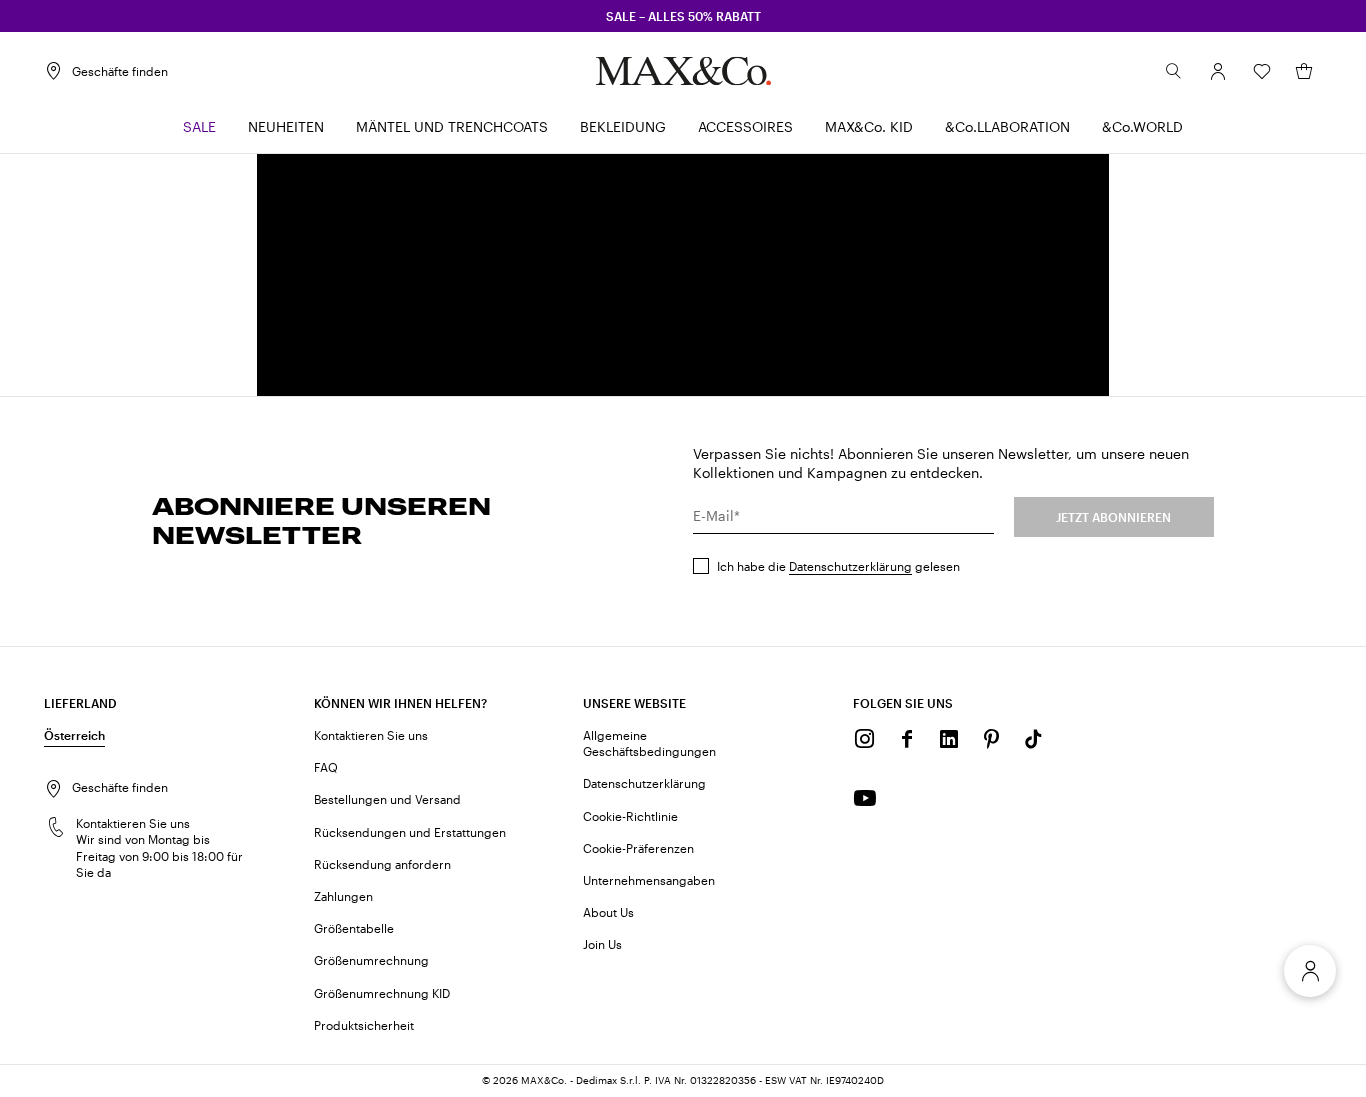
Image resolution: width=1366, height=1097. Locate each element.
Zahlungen (343, 896)
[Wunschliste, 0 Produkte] (1262, 71)
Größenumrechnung (371, 960)
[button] (1218, 71)
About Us (608, 912)
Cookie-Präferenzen (638, 848)
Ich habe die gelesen (838, 566)
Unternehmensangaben (649, 880)
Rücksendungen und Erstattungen (410, 832)
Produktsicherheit (364, 1025)
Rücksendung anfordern (382, 864)
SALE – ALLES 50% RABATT (683, 16)
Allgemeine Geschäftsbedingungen (649, 743)
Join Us (602, 944)
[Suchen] (1174, 71)
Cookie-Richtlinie (630, 816)
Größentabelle (354, 928)
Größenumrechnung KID (382, 993)
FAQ (326, 767)
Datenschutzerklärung (850, 566)
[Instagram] (865, 739)
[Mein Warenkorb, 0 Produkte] (1304, 71)
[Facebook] (907, 739)
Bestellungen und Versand (387, 799)
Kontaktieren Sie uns (371, 735)
